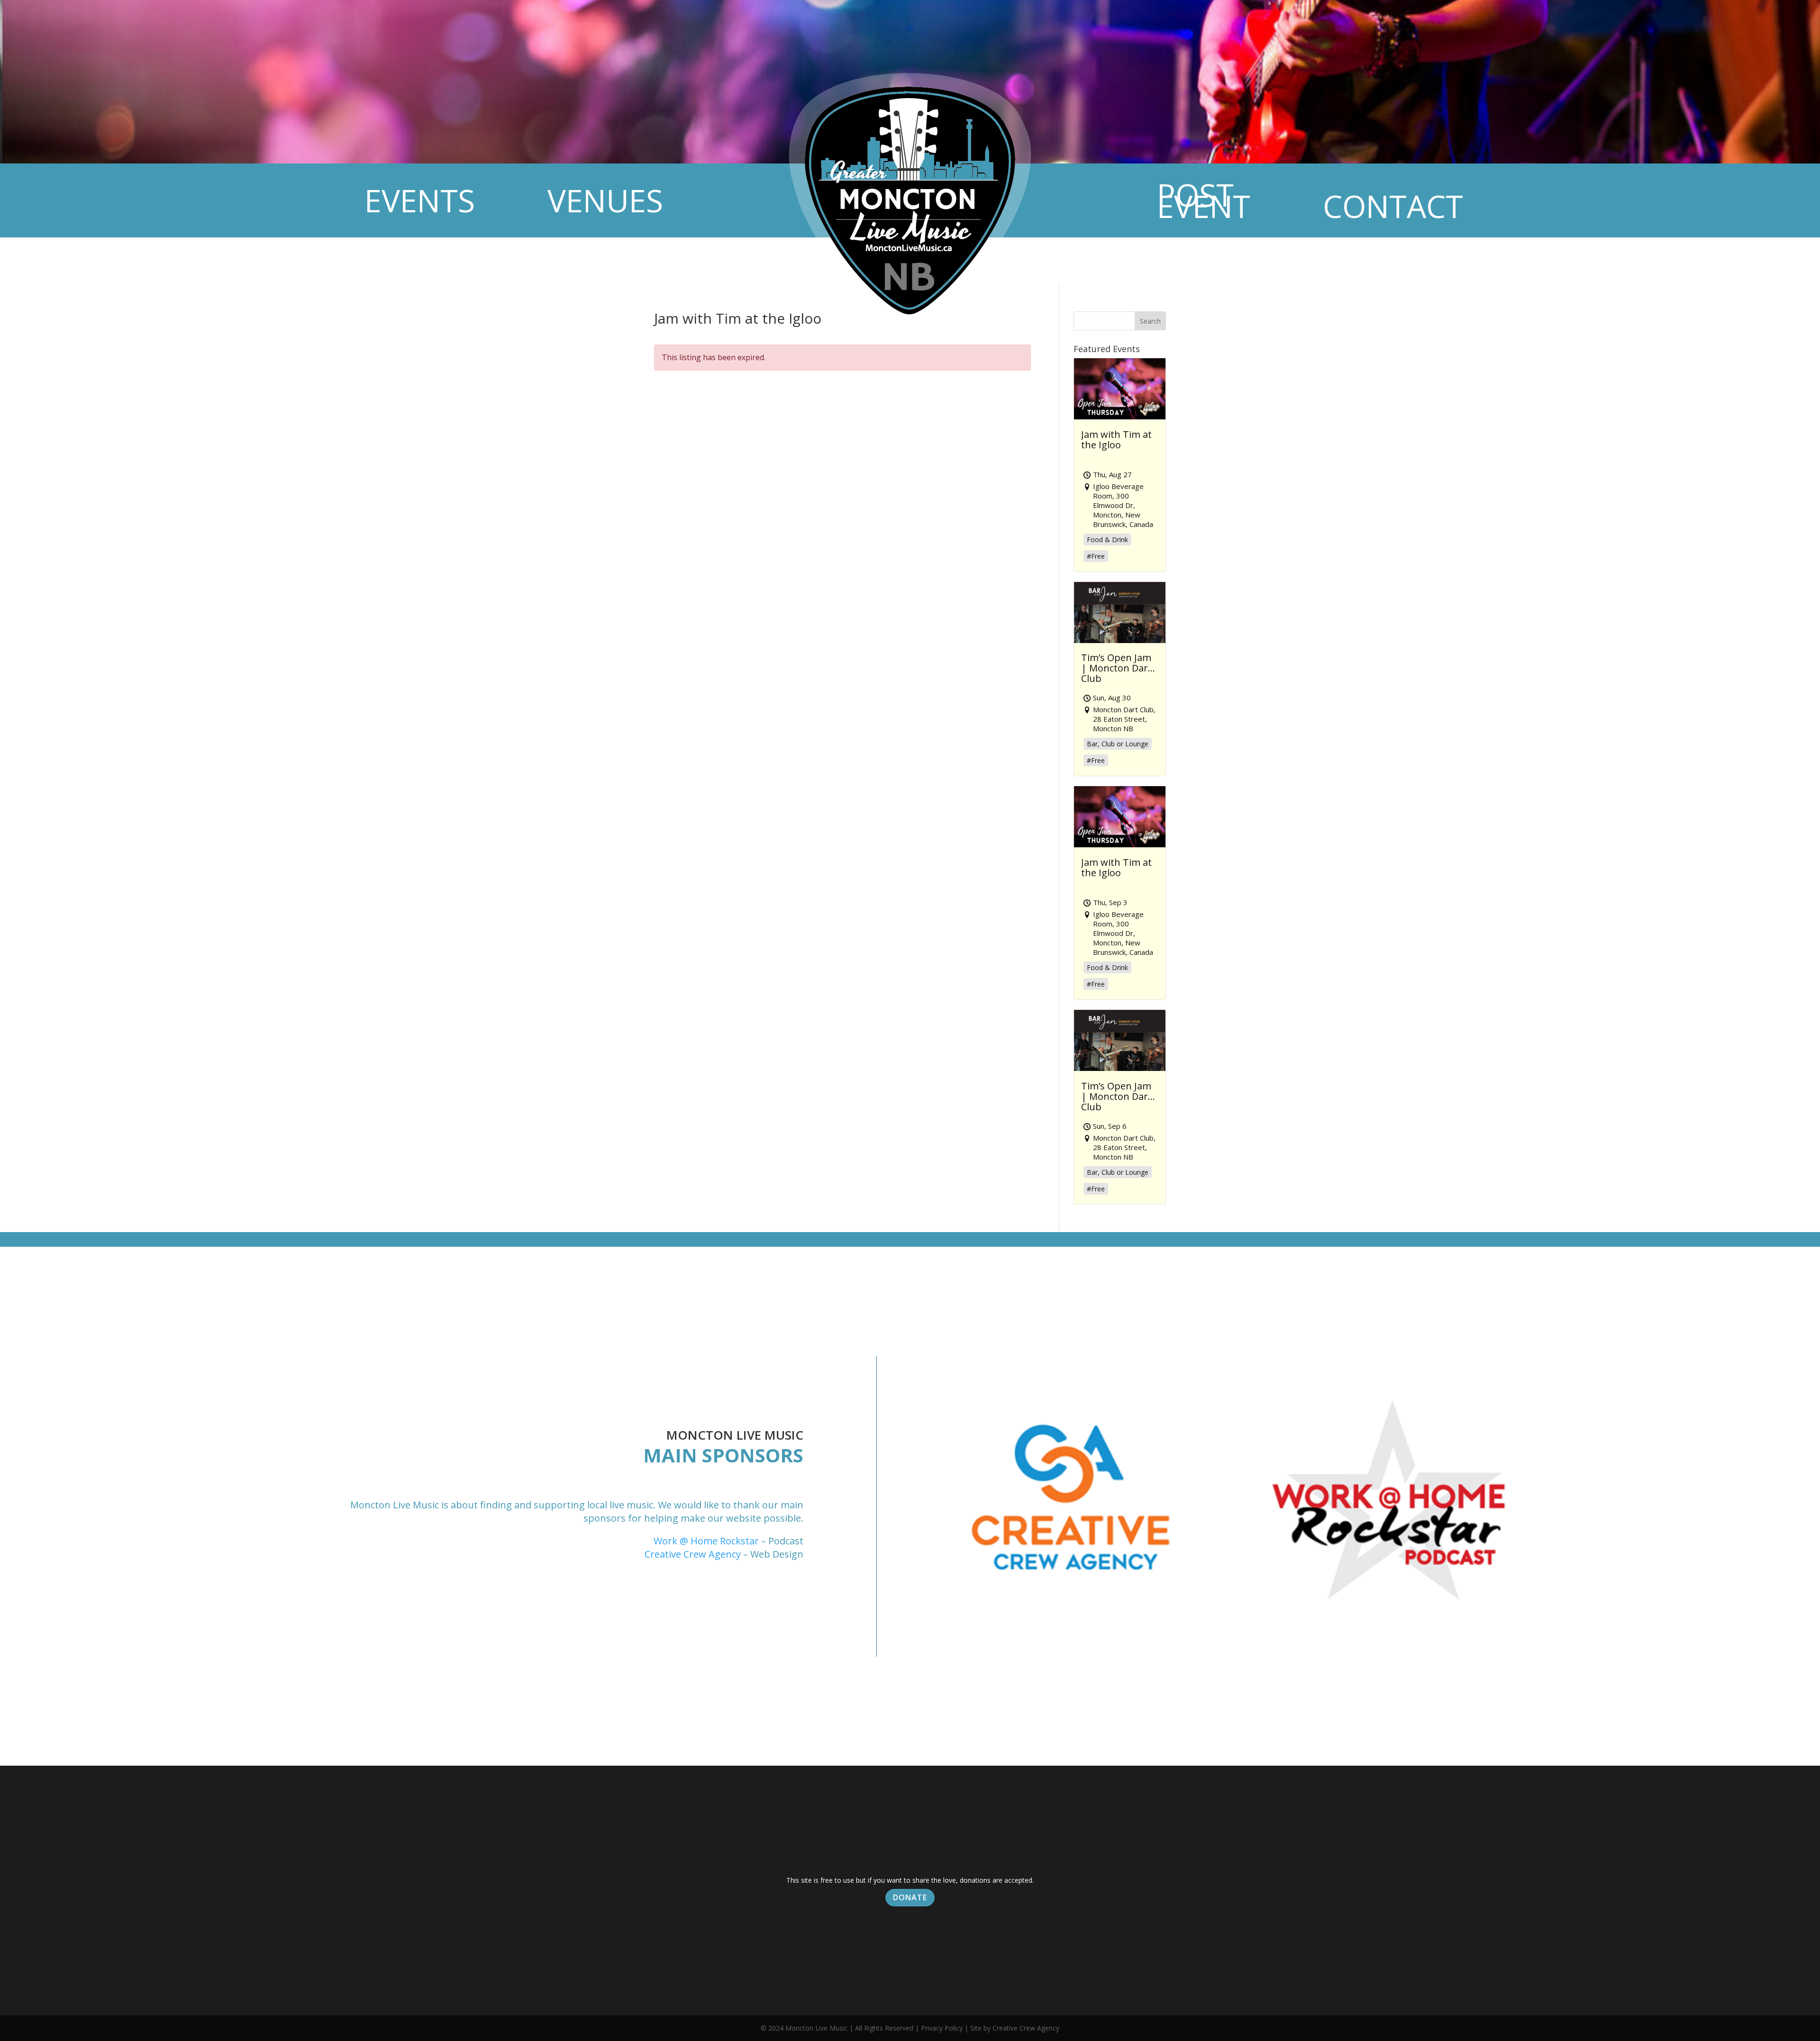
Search (1150, 321)
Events (420, 200)
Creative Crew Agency (693, 1554)
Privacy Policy (942, 2028)
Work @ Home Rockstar (706, 1541)
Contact (1393, 206)
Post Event (1204, 200)
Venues (605, 200)
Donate (910, 1897)
